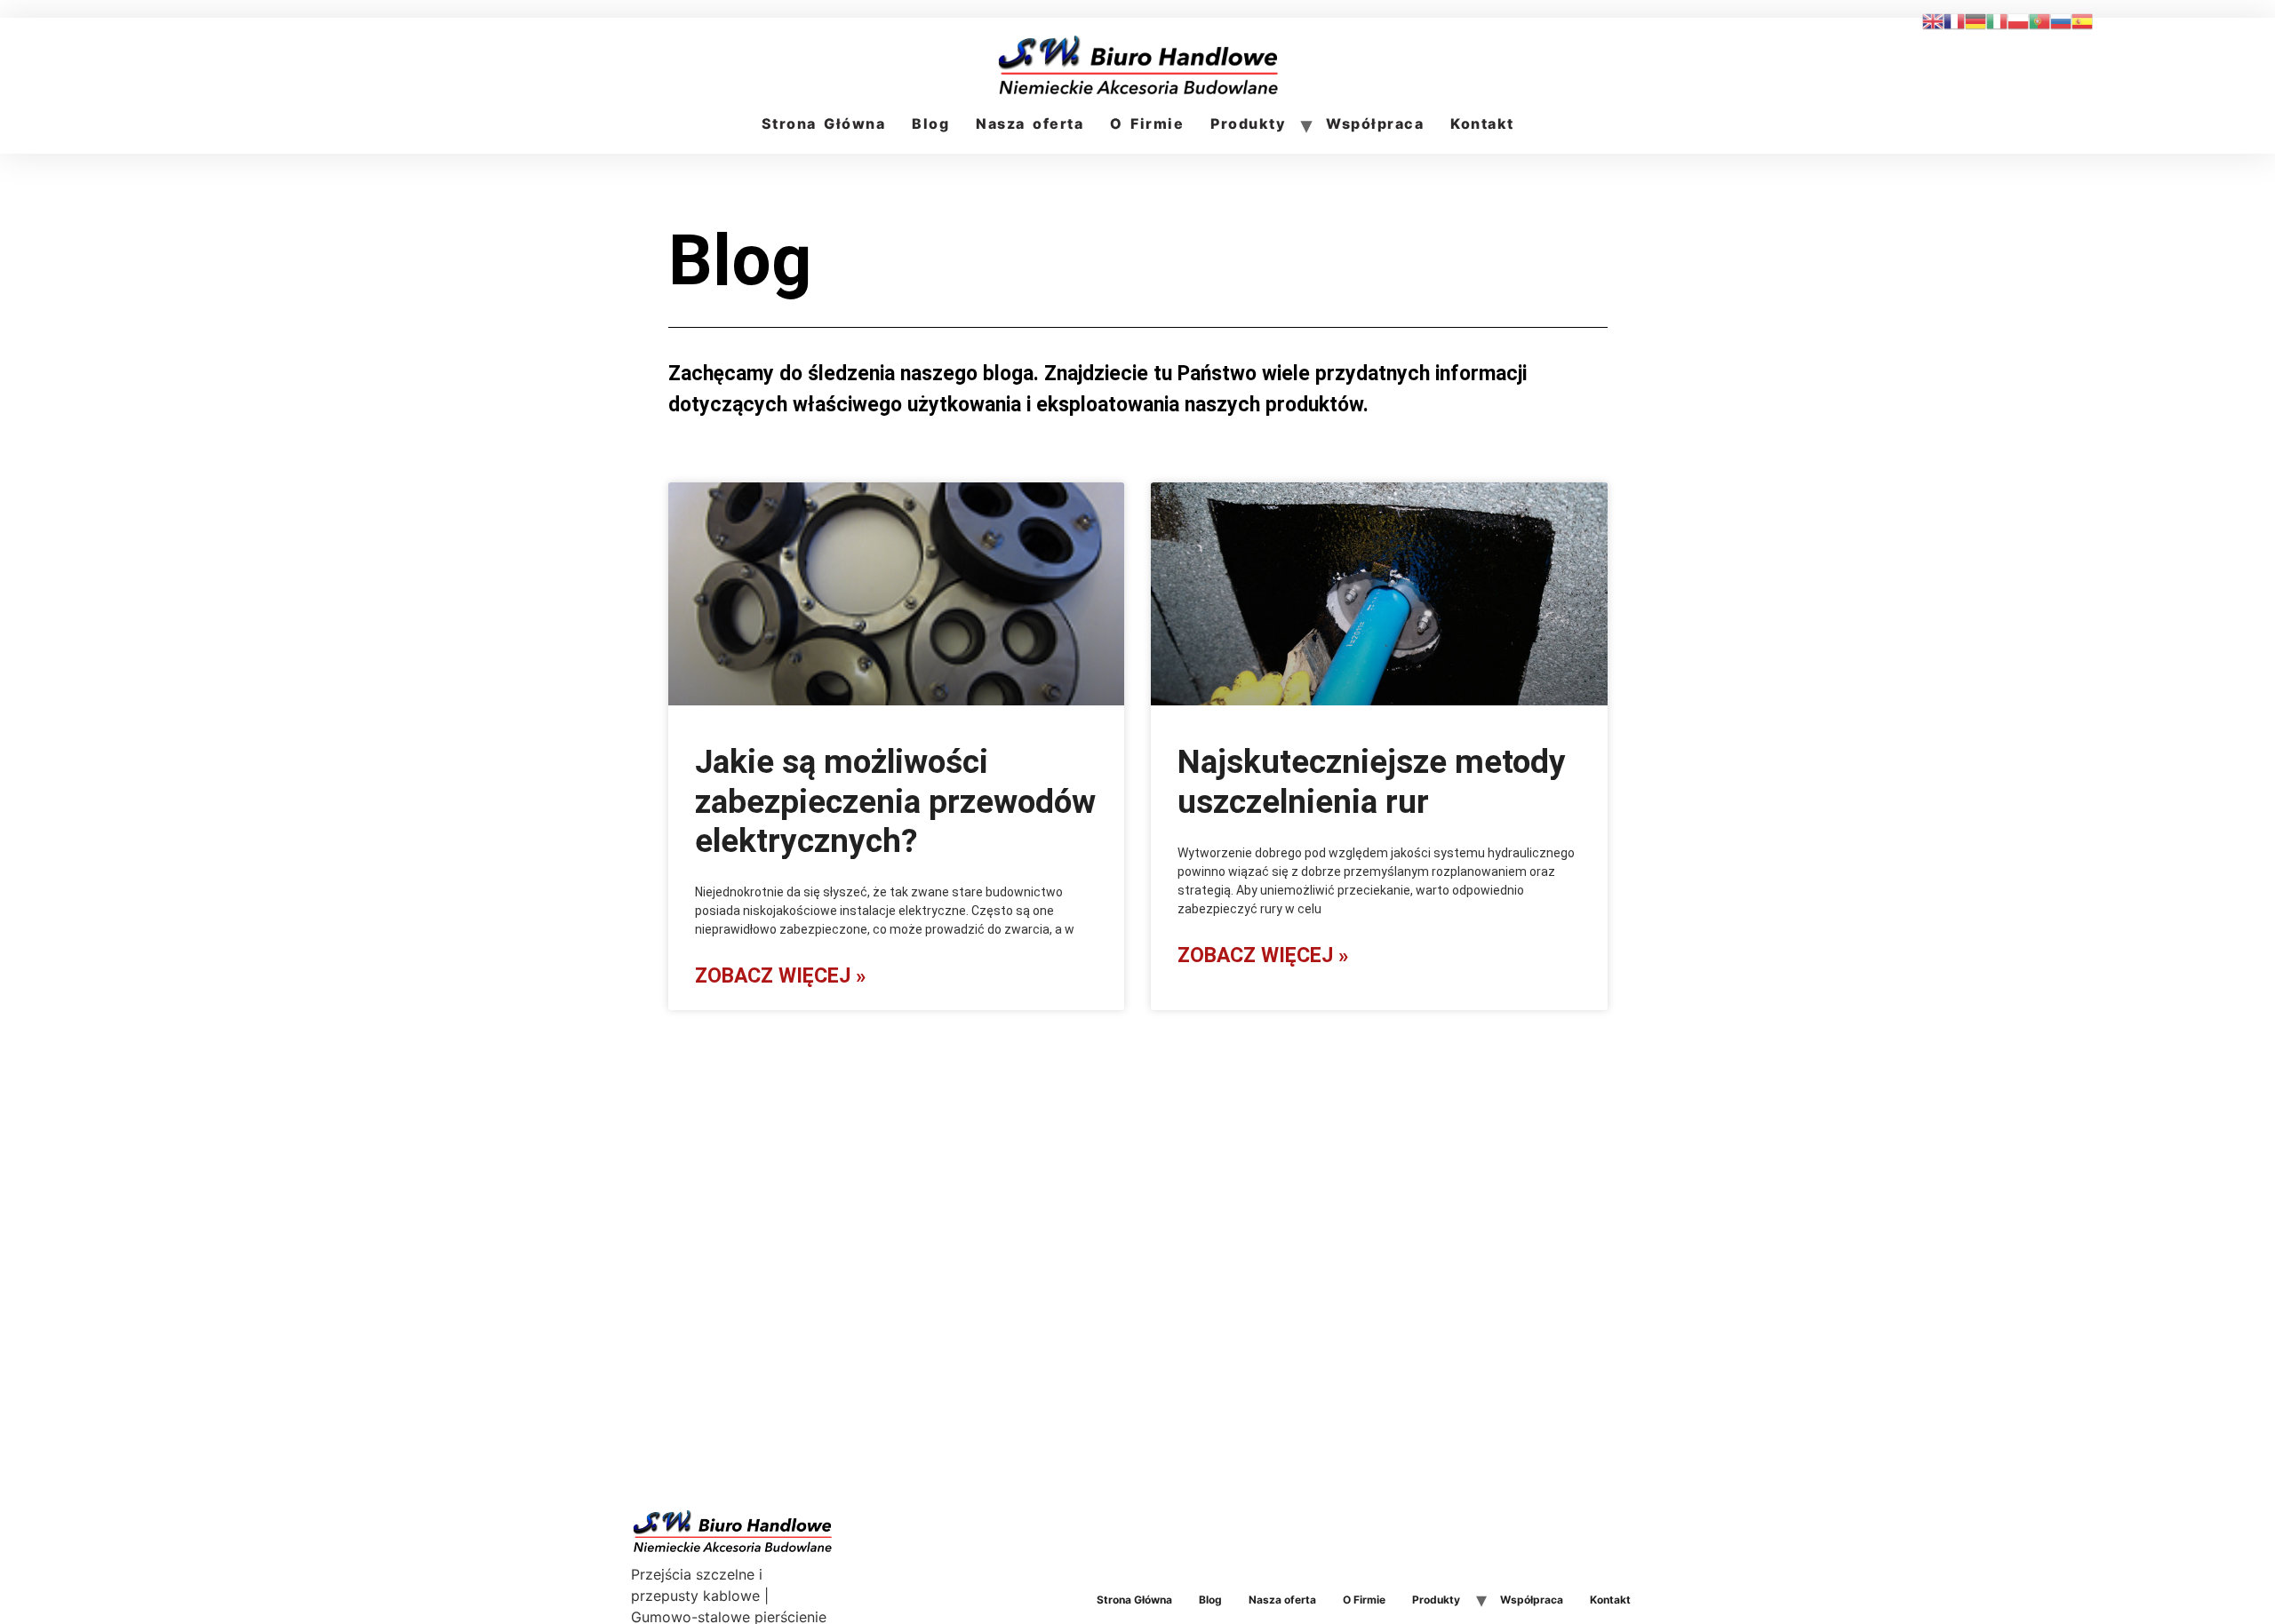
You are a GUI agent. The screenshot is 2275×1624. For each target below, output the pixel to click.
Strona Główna (824, 123)
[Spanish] (2082, 20)
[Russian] (2061, 20)
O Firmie (1147, 123)
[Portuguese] (2040, 20)
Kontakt (1482, 123)
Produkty (1248, 123)
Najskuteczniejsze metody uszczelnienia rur (1372, 781)
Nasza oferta (1030, 123)
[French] (1954, 20)
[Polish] (2018, 20)
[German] (1976, 20)
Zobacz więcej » (780, 976)
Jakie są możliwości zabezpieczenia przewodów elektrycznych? (895, 801)
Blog (930, 123)
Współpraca (1375, 123)
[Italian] (1997, 20)
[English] (1933, 20)
